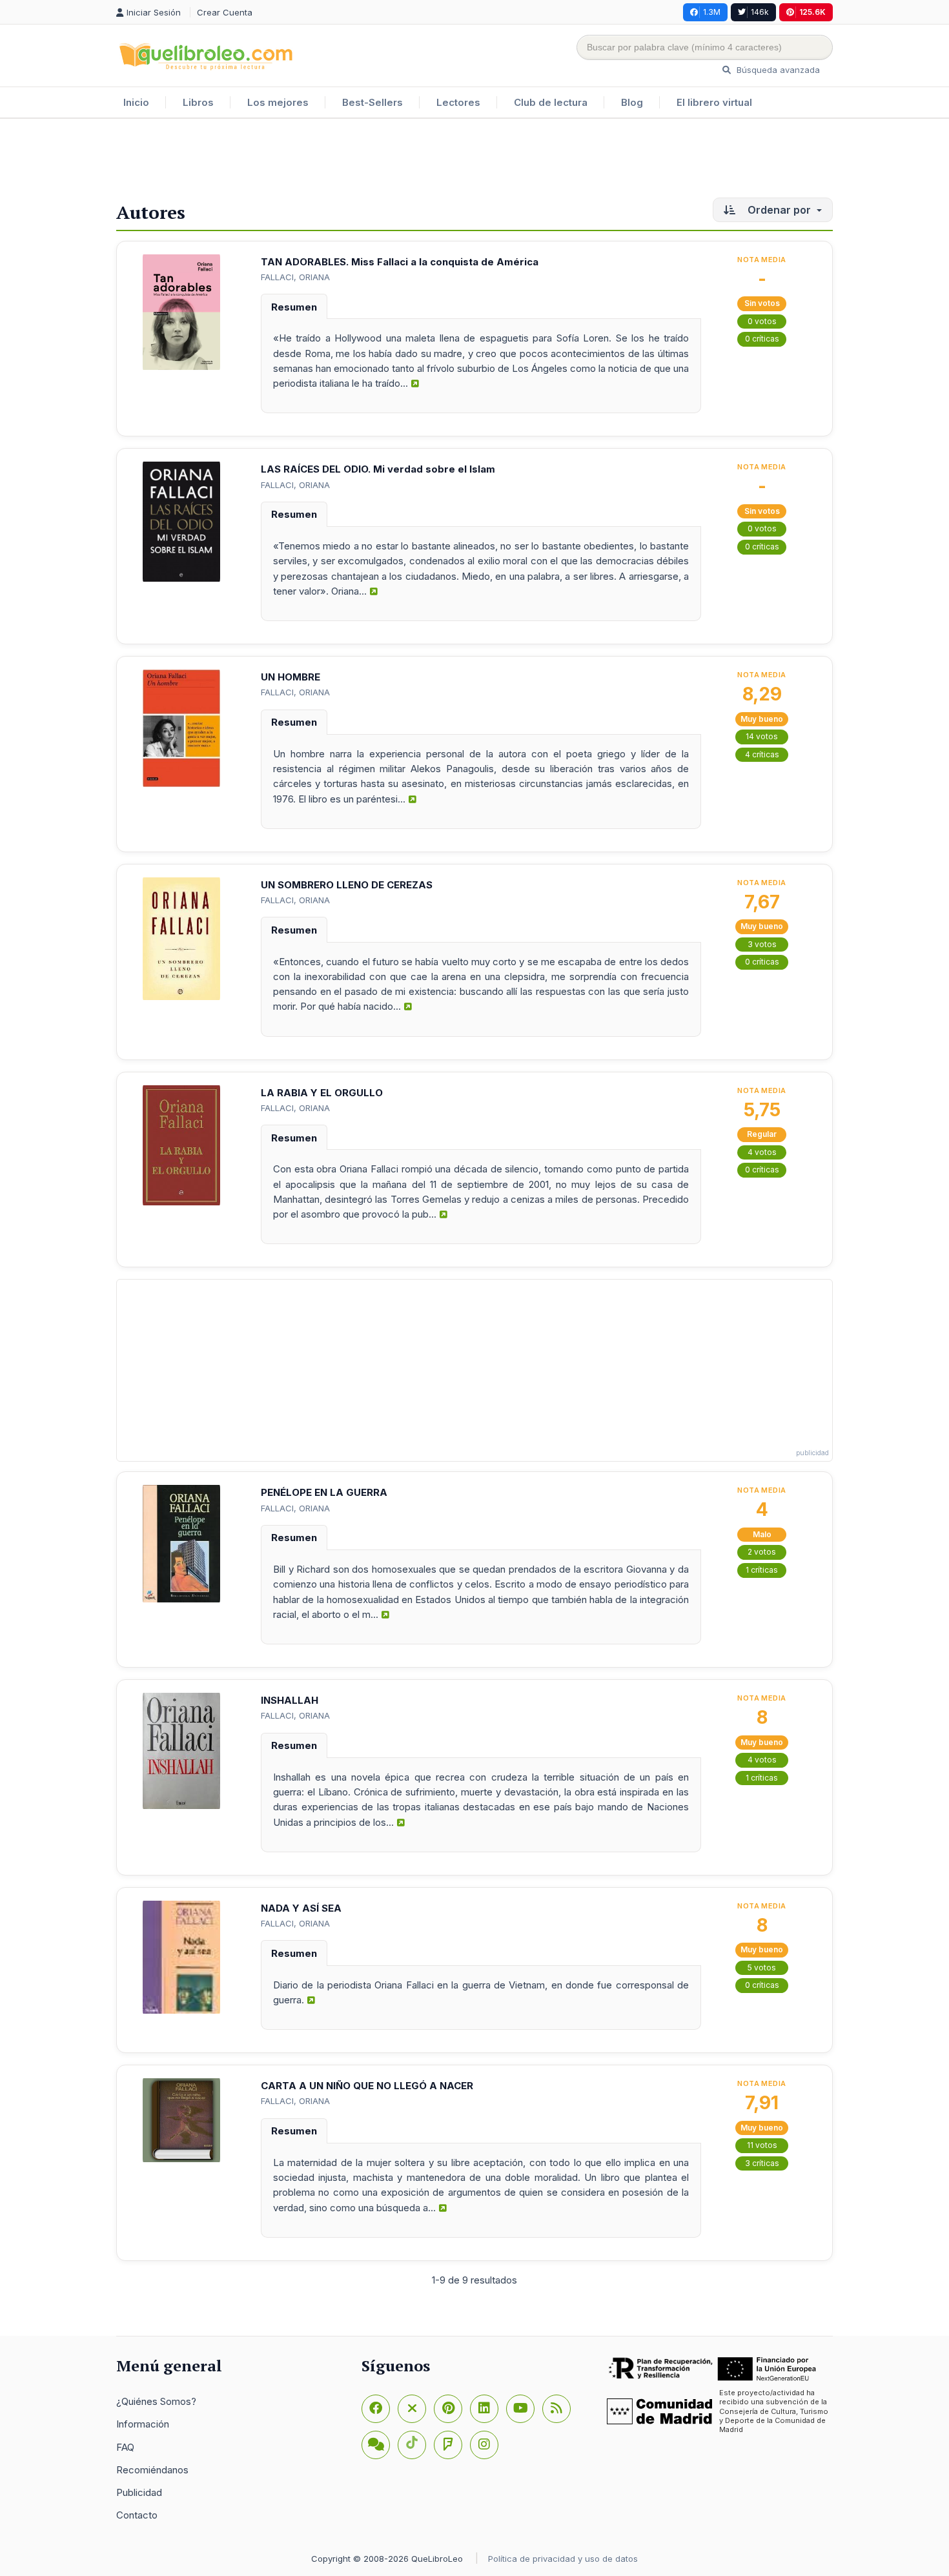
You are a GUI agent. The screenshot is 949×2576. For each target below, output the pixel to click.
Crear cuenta (225, 12)
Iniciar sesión (155, 12)
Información (143, 2424)
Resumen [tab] (294, 307)
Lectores (458, 102)
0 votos (762, 321)
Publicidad (139, 2492)
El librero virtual (714, 102)
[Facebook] (376, 2409)
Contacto (137, 2515)
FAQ (125, 2447)
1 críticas (762, 1570)
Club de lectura (551, 102)
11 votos (762, 2145)
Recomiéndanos (152, 2470)
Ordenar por (779, 210)
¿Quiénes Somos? (156, 2401)
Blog (632, 102)
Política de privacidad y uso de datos (563, 2559)
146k (760, 12)
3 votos (762, 944)
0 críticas (762, 339)
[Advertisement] (474, 161)
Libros (198, 102)
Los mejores (278, 102)
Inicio (136, 102)
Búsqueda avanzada (777, 70)
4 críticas (762, 754)
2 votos (762, 1552)
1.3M (712, 12)
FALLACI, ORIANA (295, 277)
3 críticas (762, 2163)
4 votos (762, 1152)
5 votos (762, 1968)
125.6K (812, 12)
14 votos (762, 736)
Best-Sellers (372, 102)
